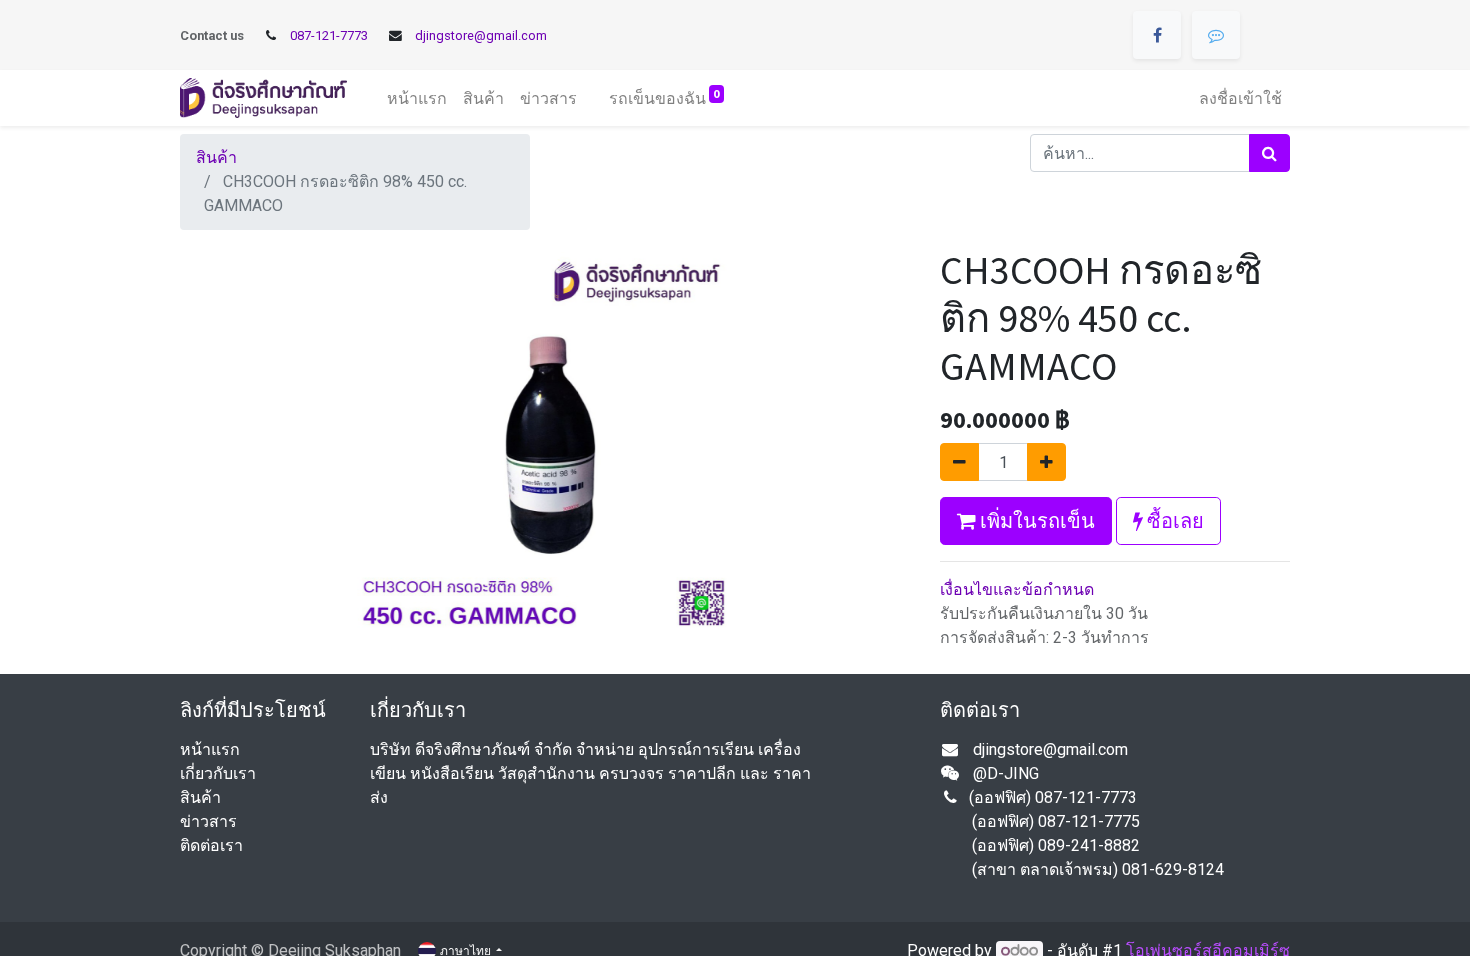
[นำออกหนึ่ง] (959, 462)
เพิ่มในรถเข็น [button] (1035, 520)
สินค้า (216, 157)
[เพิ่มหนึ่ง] (1046, 462)
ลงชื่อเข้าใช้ (1240, 98)
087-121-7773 (329, 35)
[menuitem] (417, 98)
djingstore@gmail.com (481, 35)
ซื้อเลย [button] (1173, 520)
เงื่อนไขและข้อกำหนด (1017, 589)
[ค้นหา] (1269, 153)
